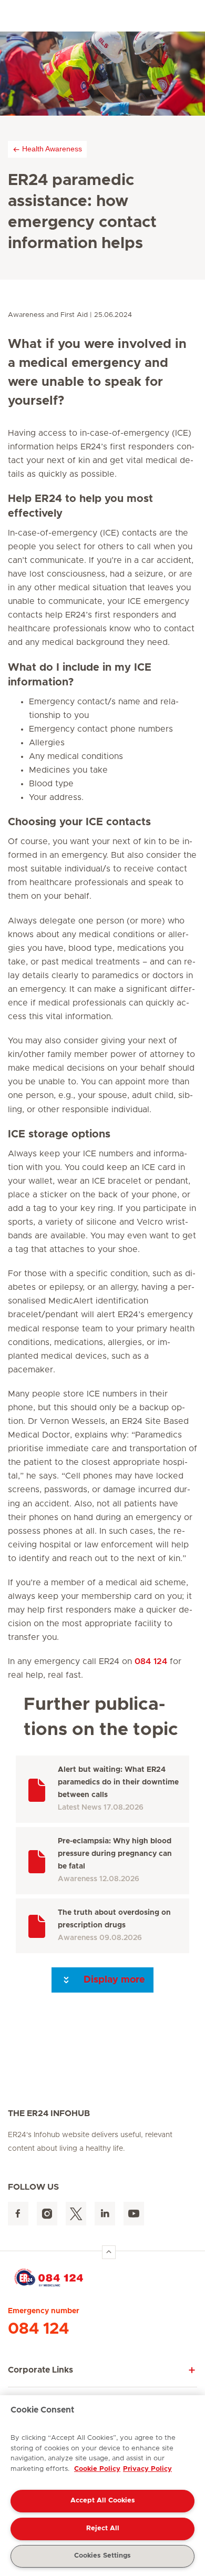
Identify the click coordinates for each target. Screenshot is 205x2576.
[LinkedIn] (105, 2214)
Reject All (103, 2528)
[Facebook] (18, 2214)
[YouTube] (134, 2214)
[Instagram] (47, 2214)
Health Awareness (52, 149)
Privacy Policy (147, 2469)
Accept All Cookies (103, 2501)
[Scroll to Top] (109, 2252)
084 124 (151, 1661)
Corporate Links (40, 2370)
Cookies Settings (102, 2556)
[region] (102, 2486)
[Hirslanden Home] (102, 2277)
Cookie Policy (97, 2469)
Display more (113, 1980)
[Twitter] (76, 2214)
